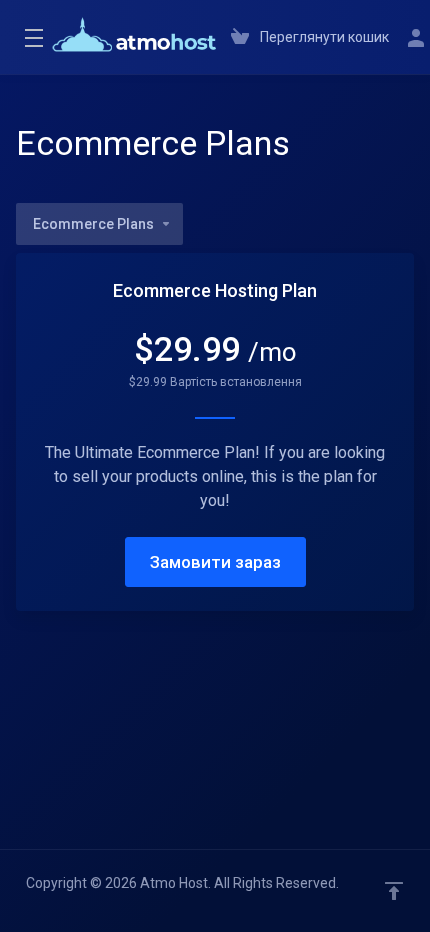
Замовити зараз (215, 562)
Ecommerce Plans (93, 224)
